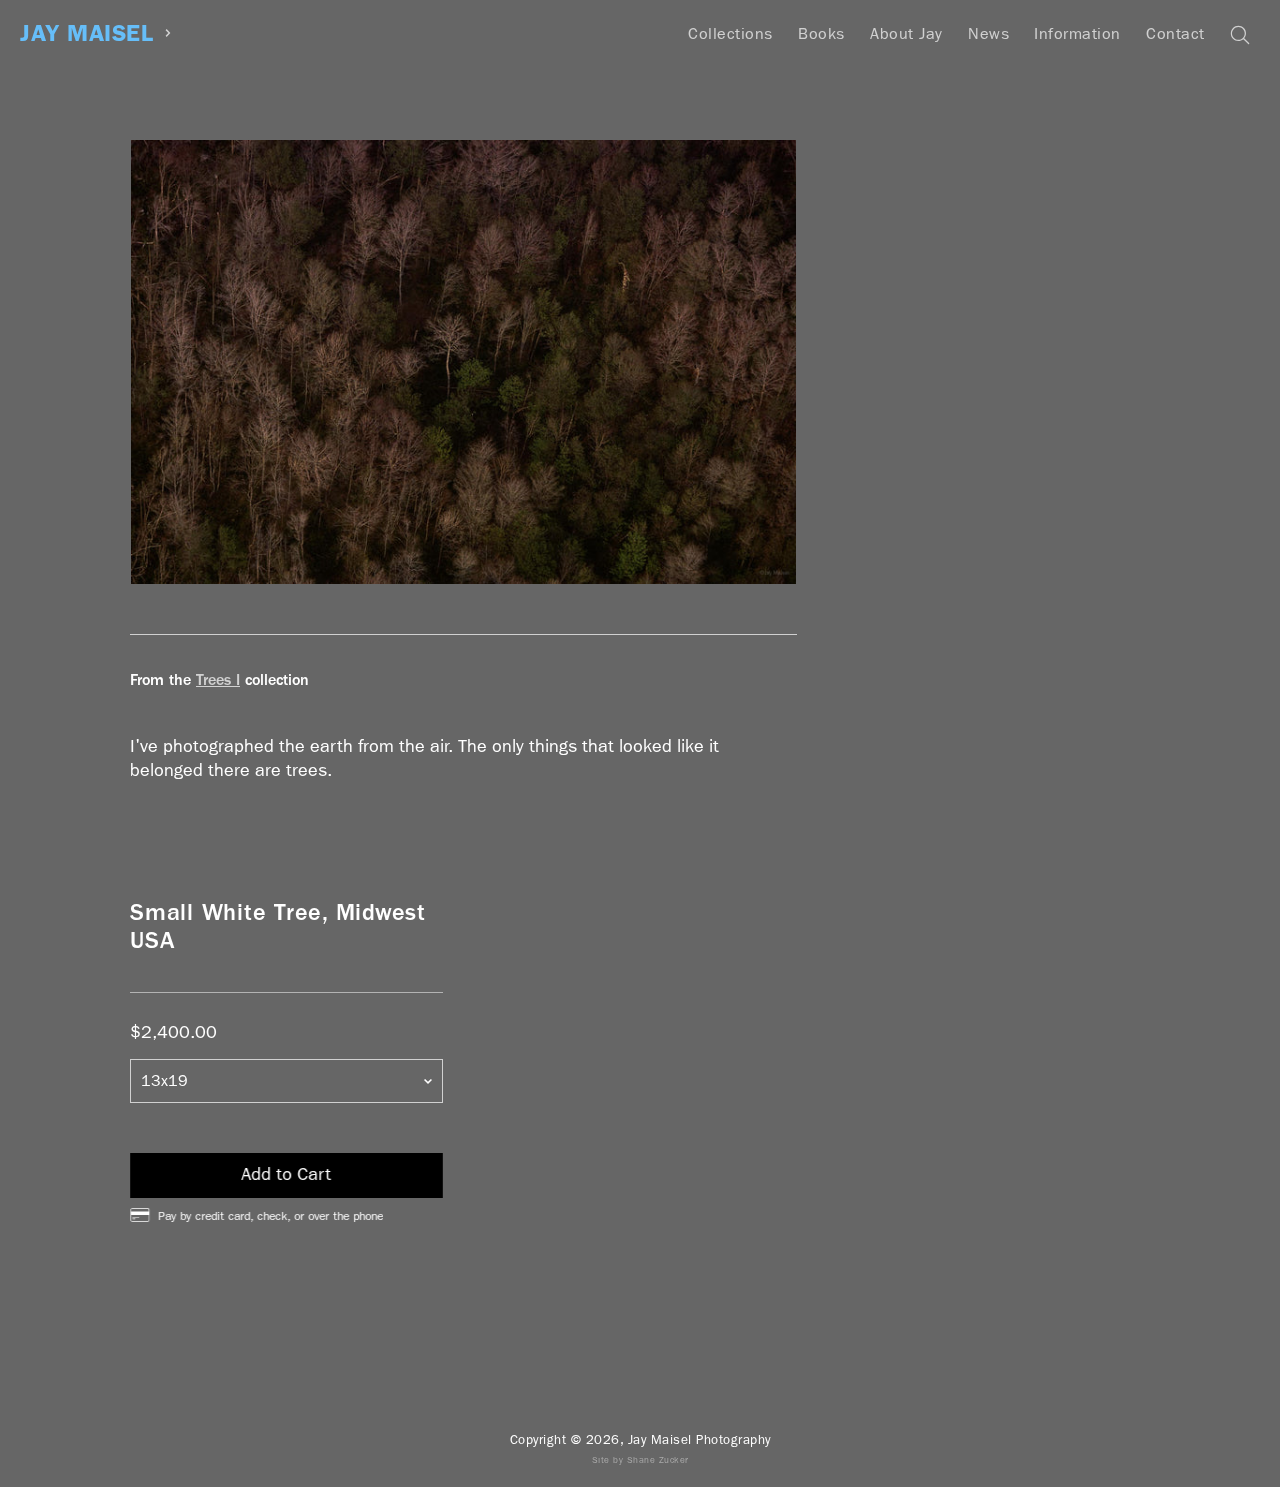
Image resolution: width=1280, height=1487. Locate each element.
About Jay (906, 33)
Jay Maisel (86, 33)
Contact (1175, 33)
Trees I (218, 679)
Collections (730, 33)
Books (821, 33)
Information (1077, 33)
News (988, 33)
